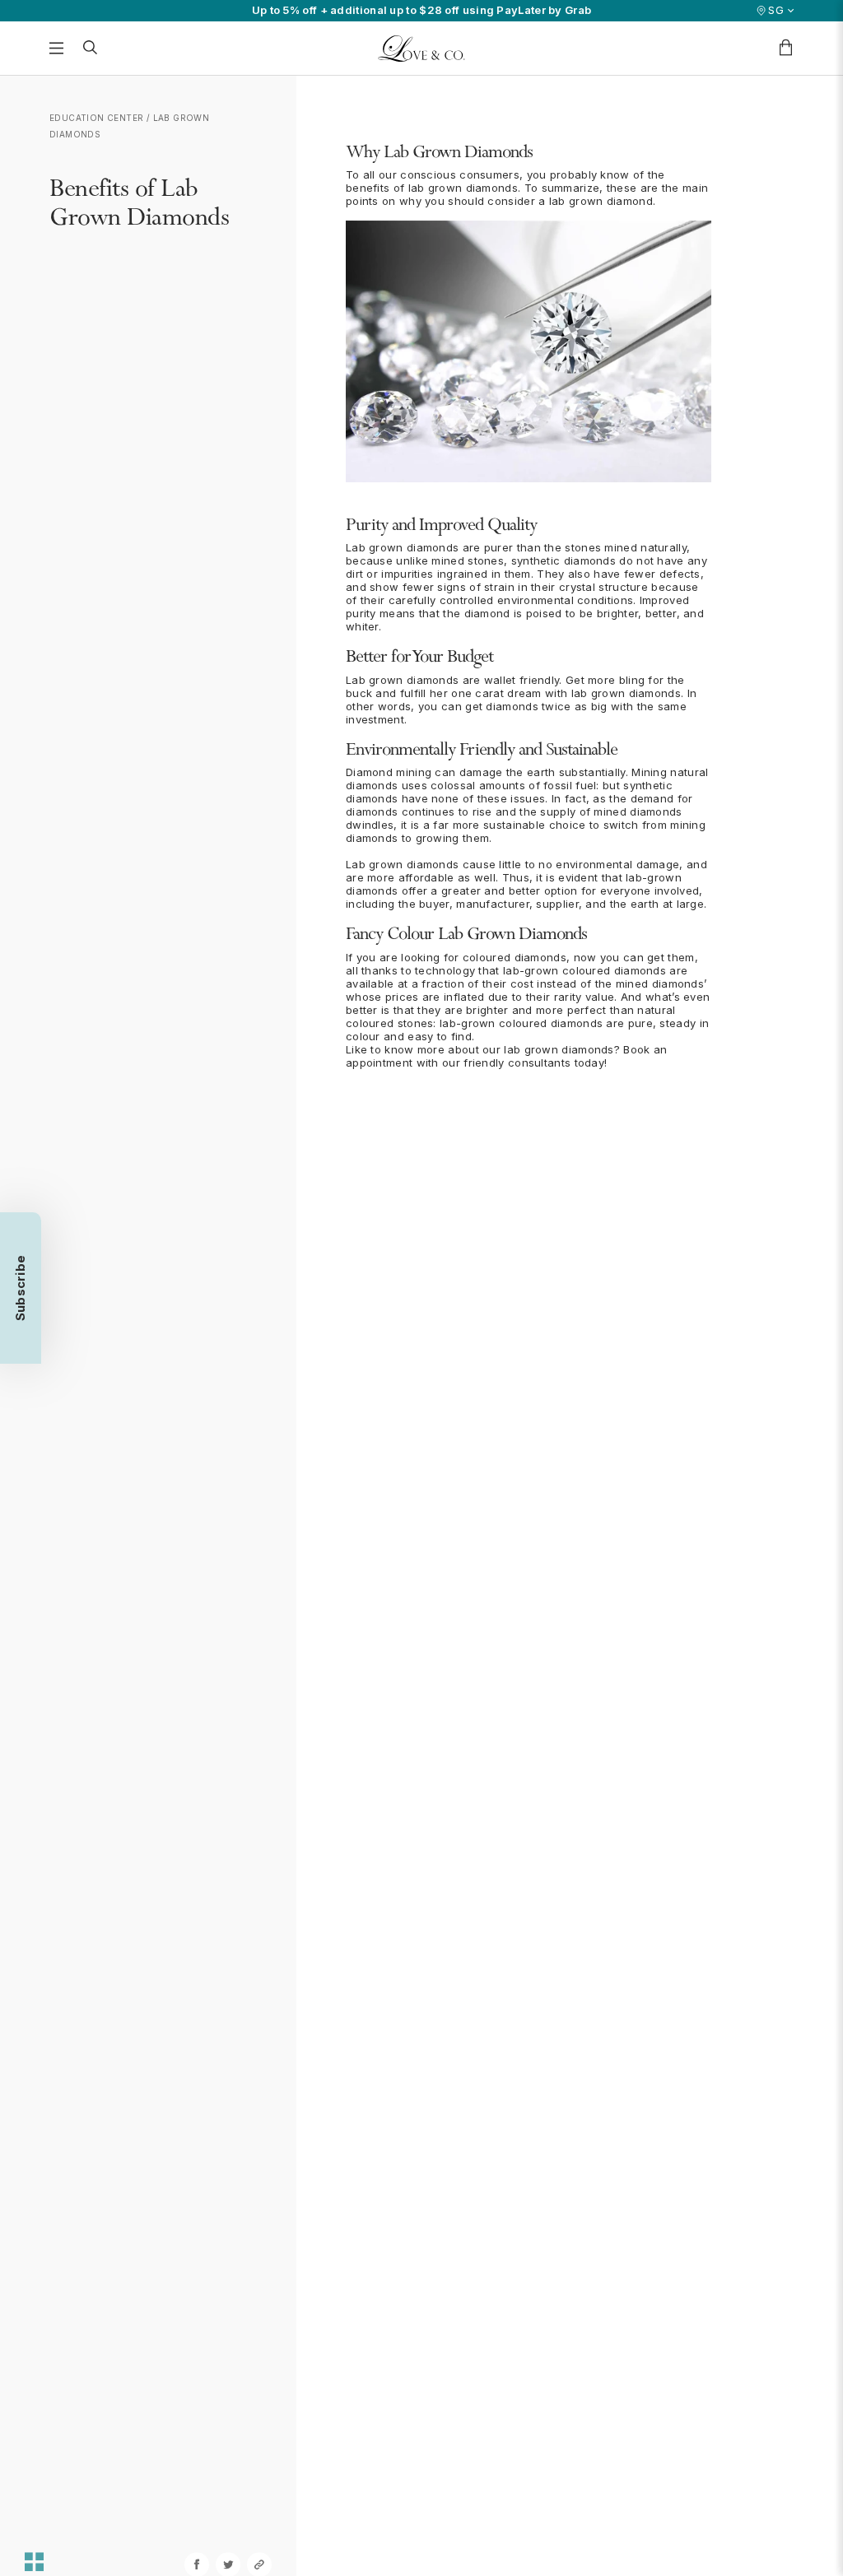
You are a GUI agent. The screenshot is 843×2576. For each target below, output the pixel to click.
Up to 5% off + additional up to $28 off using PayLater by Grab (422, 10)
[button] (21, 1288)
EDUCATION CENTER (96, 118)
